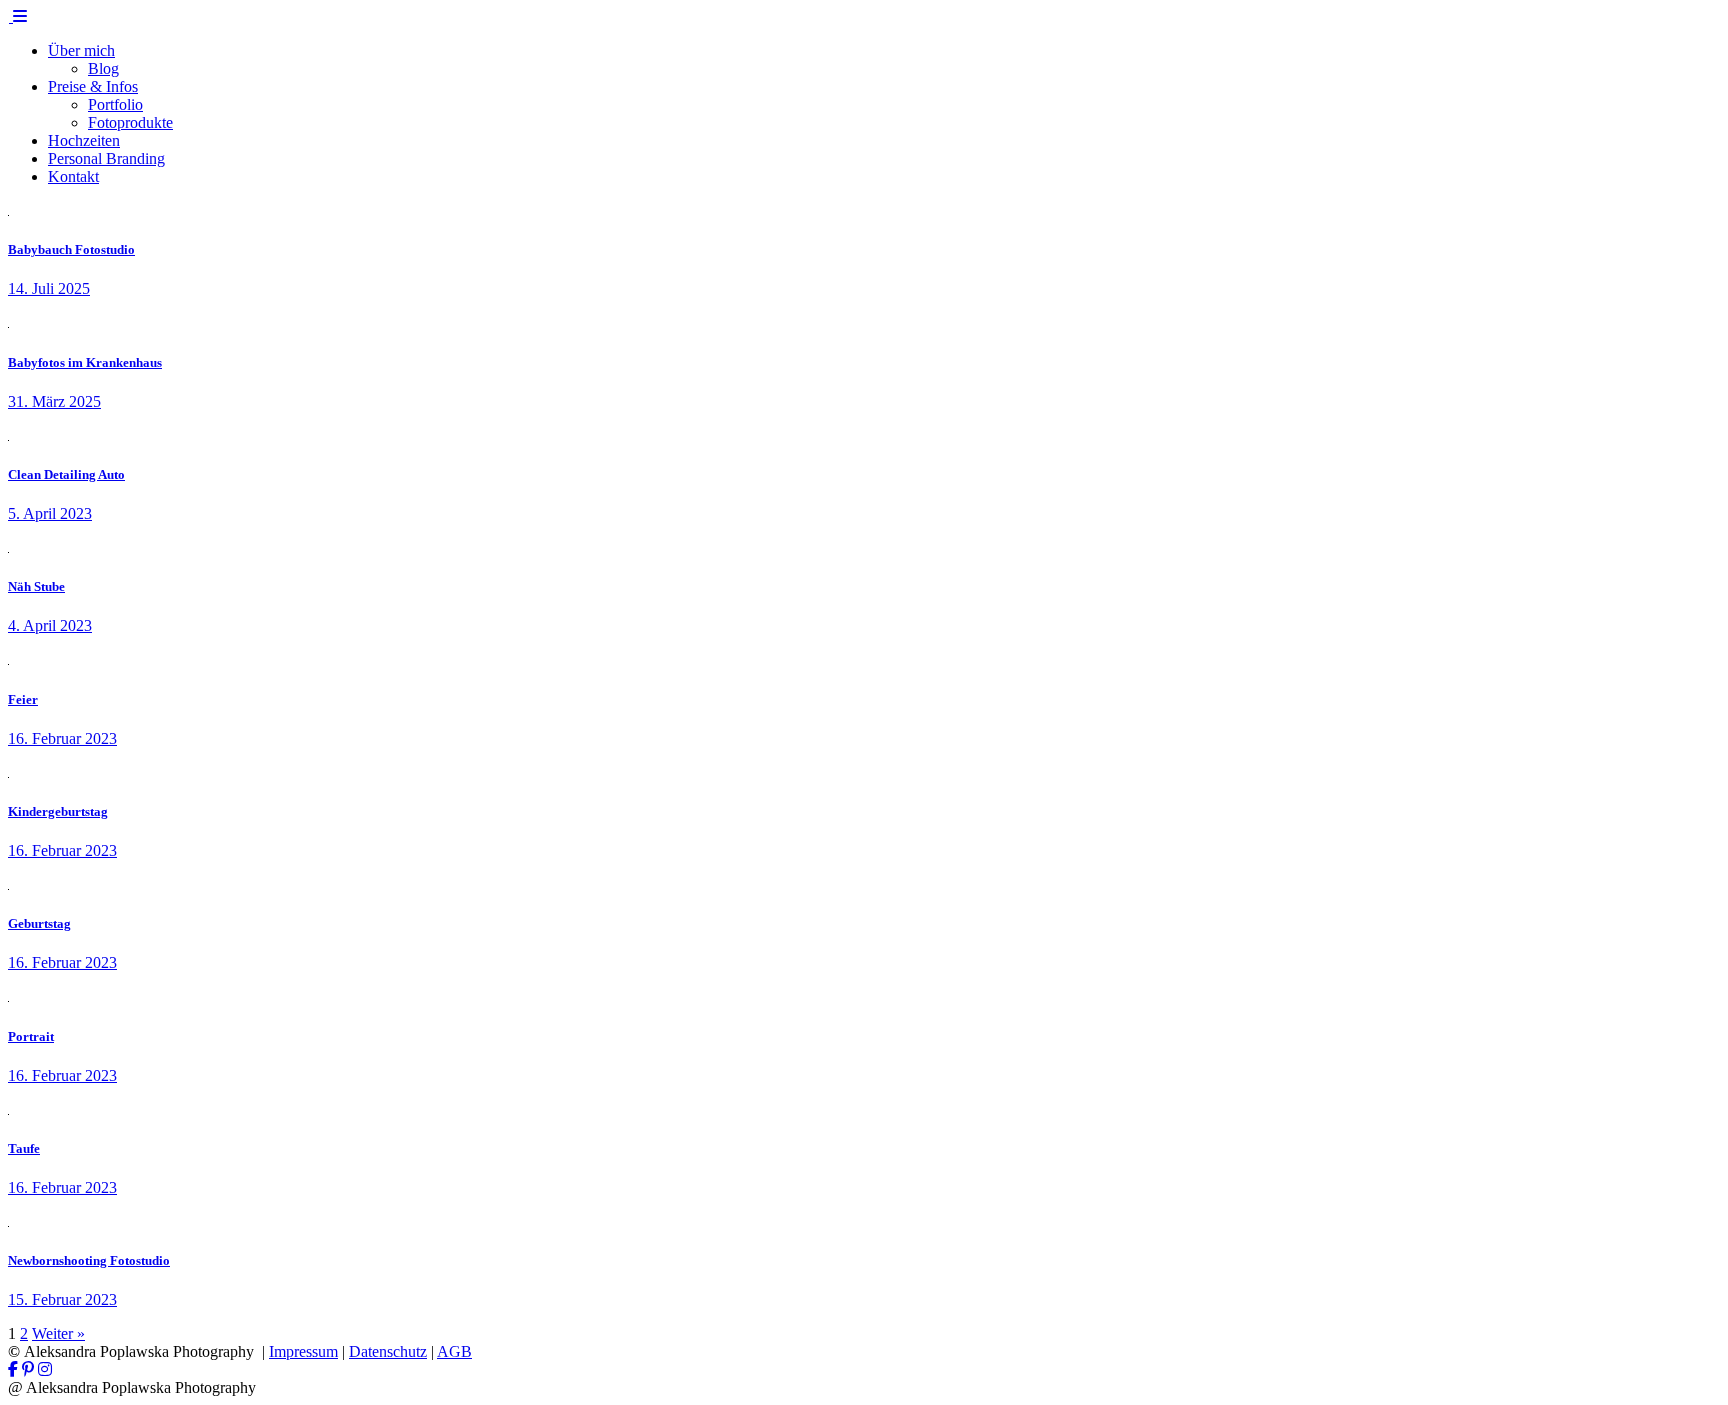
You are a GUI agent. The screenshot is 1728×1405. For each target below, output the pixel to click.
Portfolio (115, 104)
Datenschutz (388, 1351)
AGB (454, 1351)
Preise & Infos (93, 86)
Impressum (303, 1351)
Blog (103, 68)
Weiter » (58, 1333)
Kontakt (73, 176)
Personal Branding (106, 158)
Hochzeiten (84, 140)
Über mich (81, 50)
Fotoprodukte (130, 122)
